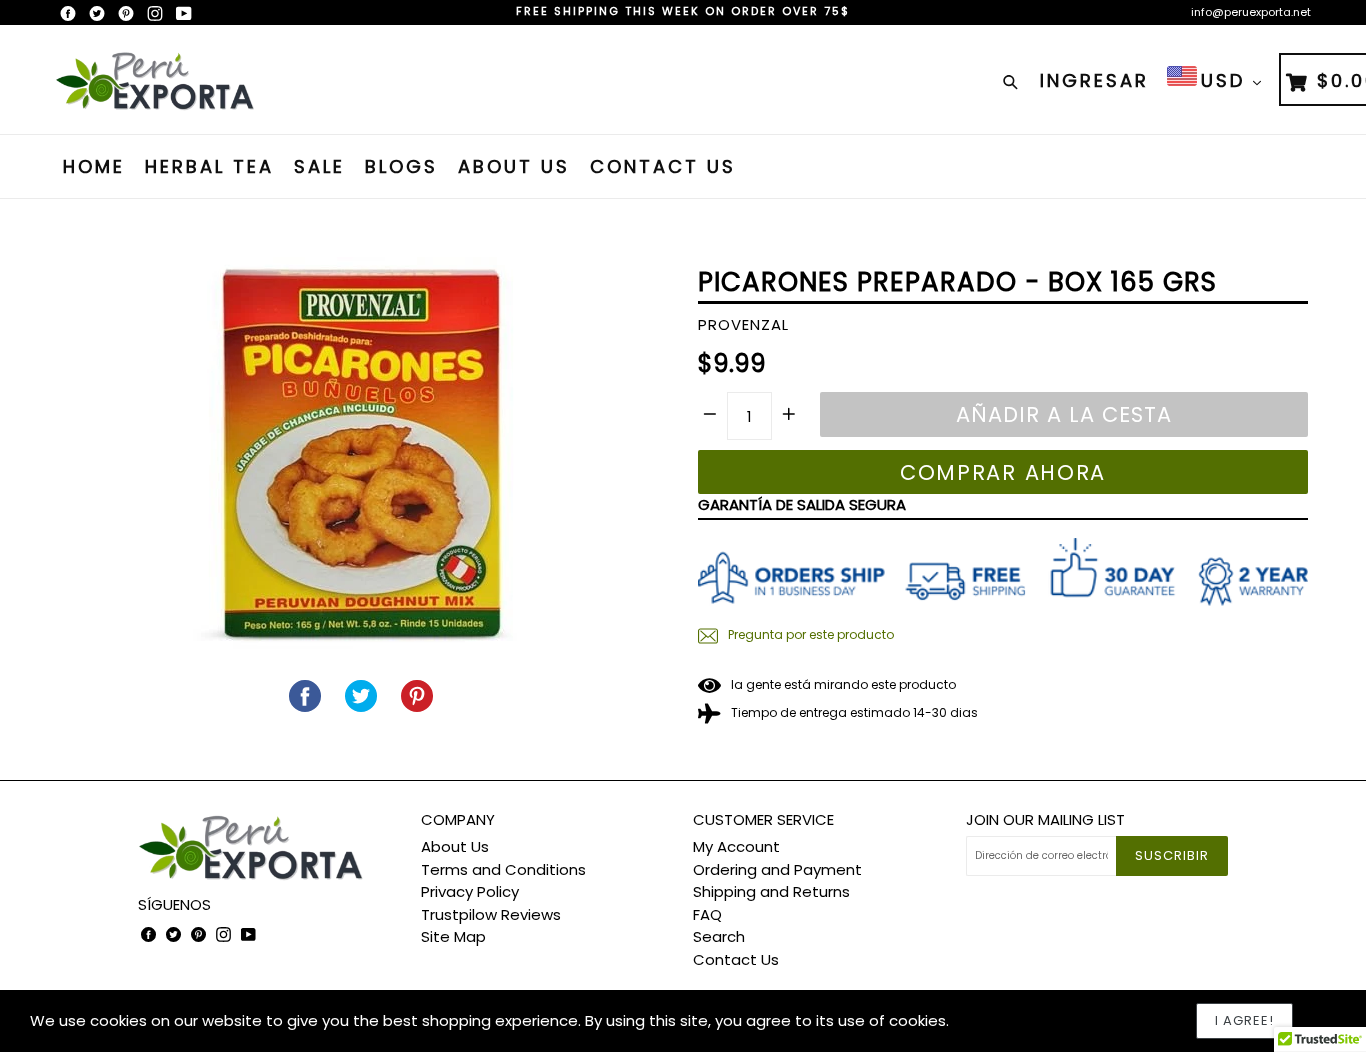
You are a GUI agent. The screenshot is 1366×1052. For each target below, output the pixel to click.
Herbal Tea (209, 166)
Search (719, 936)
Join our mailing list (1045, 820)
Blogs (401, 166)
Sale (319, 166)
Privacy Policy (470, 891)
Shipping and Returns (771, 891)
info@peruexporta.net (1251, 12)
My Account (736, 846)
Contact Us (663, 166)
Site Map (453, 936)
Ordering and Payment (777, 869)
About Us (514, 166)
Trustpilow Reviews (491, 914)
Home (94, 166)
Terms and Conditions (503, 869)
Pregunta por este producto (809, 634)
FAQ (707, 914)
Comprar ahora (1003, 472)
